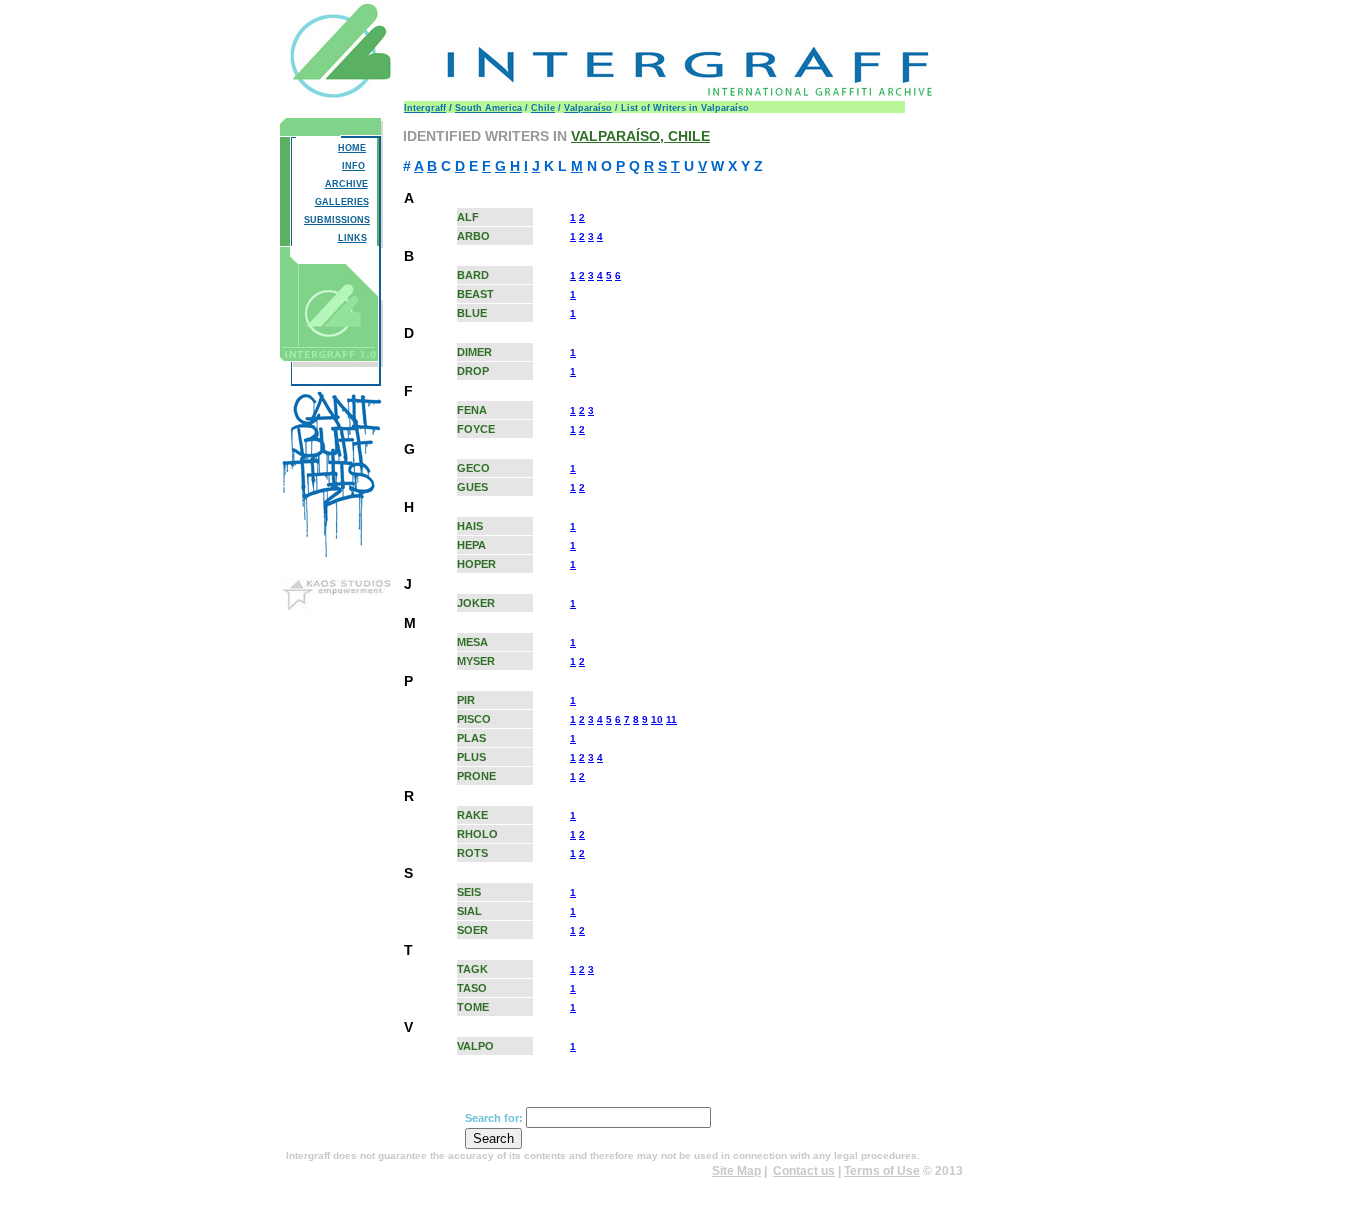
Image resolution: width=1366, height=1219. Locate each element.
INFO (353, 166)
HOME (352, 148)
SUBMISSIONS (337, 220)
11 (671, 719)
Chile (543, 108)
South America (488, 108)
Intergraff (425, 108)
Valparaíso (588, 108)
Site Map (736, 1171)
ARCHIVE (346, 184)
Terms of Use (882, 1171)
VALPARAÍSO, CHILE (640, 136)
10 (657, 719)
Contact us (804, 1171)
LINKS (352, 238)
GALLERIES (342, 202)
